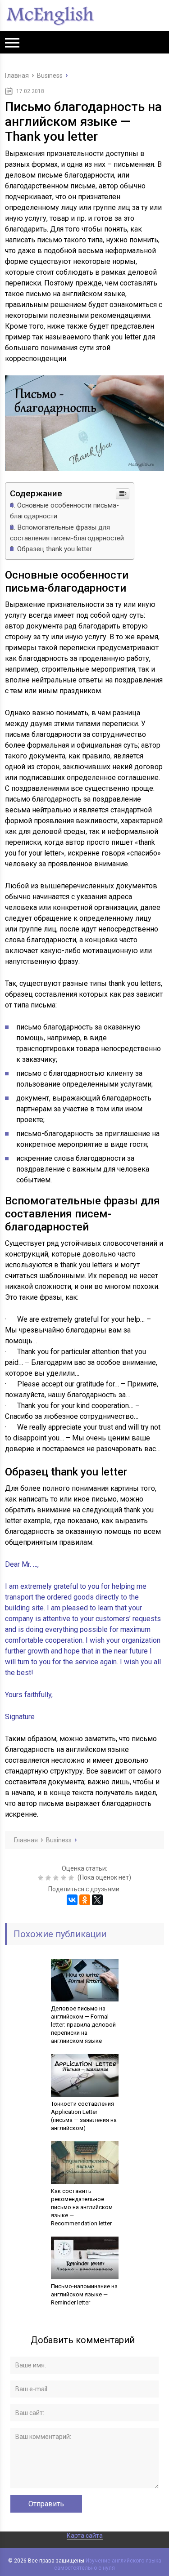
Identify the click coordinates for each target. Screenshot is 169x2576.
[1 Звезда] (42, 1878)
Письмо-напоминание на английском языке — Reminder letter (84, 2294)
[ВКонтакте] (72, 1900)
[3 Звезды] (57, 1878)
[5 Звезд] (72, 1878)
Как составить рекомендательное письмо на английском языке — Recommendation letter (82, 2207)
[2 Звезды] (49, 1878)
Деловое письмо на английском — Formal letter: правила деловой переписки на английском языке (83, 2025)
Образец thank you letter (55, 549)
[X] (97, 1900)
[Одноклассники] (85, 1900)
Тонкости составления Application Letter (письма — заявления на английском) (84, 2116)
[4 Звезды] (65, 1878)
